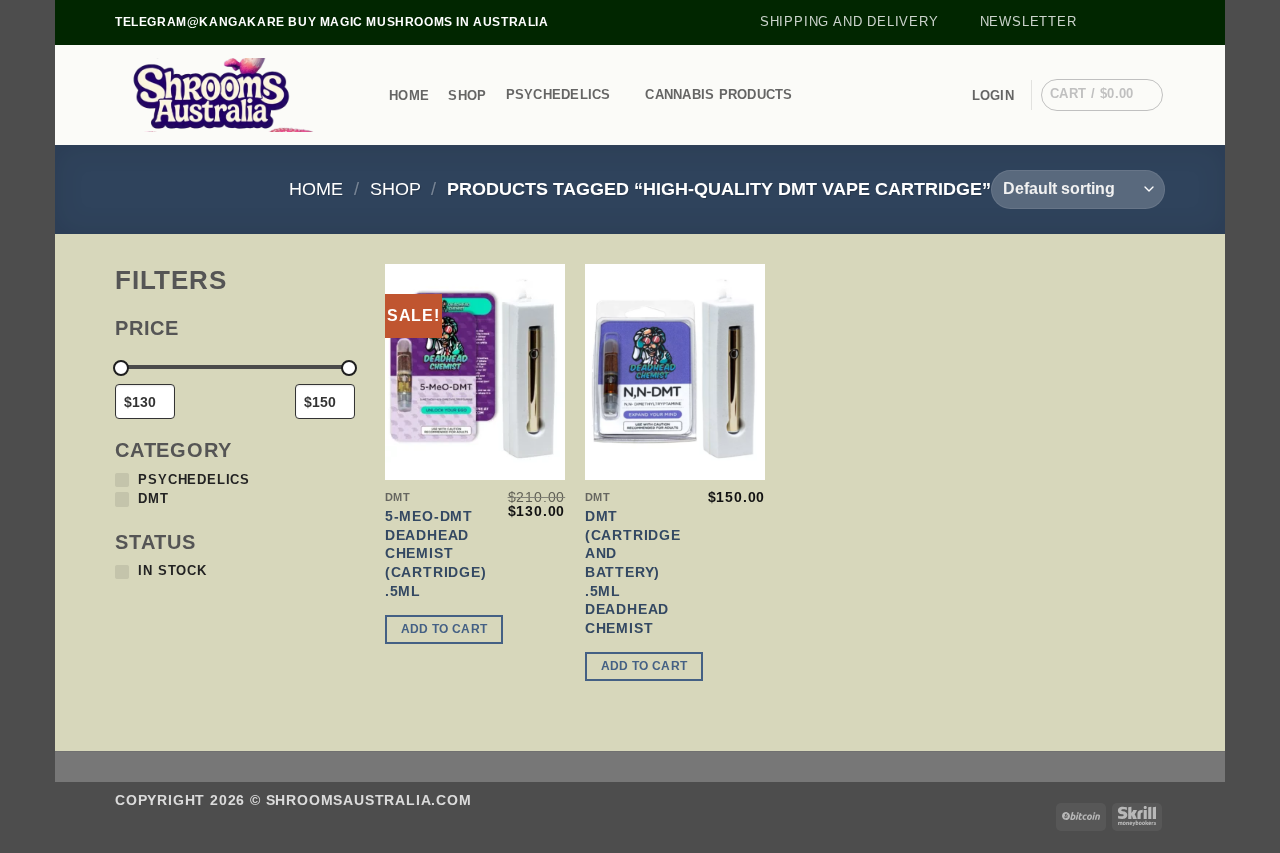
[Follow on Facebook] (1098, 22)
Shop (467, 95)
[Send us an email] (1155, 22)
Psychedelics (558, 94)
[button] (1019, 22)
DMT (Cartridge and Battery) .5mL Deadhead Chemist (633, 572)
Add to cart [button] (444, 629)
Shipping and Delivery (849, 21)
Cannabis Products (718, 94)
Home (409, 95)
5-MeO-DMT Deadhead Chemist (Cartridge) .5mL (436, 553)
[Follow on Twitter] (1136, 22)
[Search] (362, 95)
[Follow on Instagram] (1117, 22)
